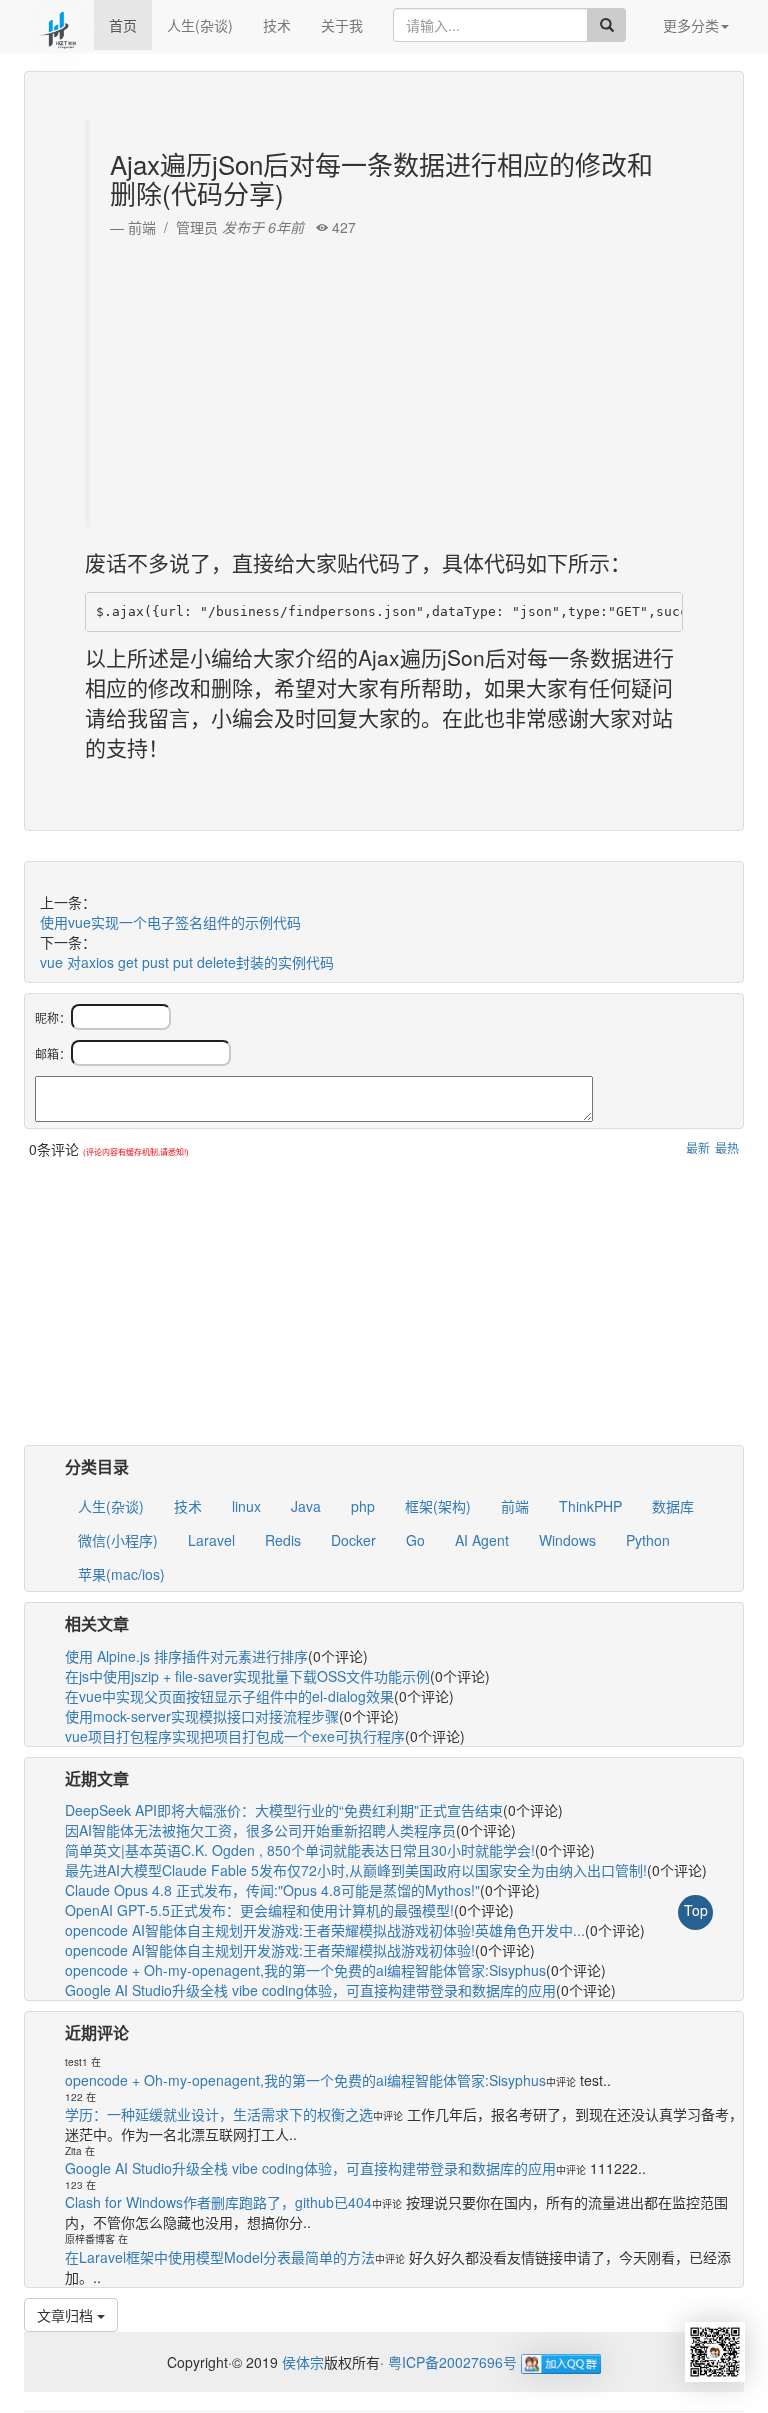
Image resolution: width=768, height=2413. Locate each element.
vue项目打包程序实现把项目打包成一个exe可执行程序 (235, 1736)
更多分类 (691, 25)
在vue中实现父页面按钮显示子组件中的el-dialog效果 (229, 1696)
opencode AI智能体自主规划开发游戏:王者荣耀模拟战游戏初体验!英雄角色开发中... (325, 1930)
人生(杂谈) (200, 25)
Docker (353, 1540)
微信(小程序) (118, 1540)
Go (415, 1540)
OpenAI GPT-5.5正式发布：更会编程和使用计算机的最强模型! (259, 1910)
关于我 (342, 25)
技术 (277, 25)
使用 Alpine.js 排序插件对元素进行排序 (186, 1656)
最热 (727, 1147)
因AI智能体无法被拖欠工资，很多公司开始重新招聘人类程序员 (260, 1830)
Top (696, 1910)
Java (306, 1506)
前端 (515, 1506)
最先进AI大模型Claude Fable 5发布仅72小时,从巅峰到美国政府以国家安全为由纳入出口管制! (356, 1870)
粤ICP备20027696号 (452, 2362)
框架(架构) (438, 1506)
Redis (283, 1540)
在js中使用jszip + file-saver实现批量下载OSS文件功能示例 (247, 1676)
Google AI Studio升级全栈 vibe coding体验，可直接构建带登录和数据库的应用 (310, 1990)
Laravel (211, 1540)
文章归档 (67, 2315)
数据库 (673, 1506)
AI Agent (482, 1540)
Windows (567, 1540)
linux (246, 1506)
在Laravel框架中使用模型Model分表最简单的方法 (220, 2257)
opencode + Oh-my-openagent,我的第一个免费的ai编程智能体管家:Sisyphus (305, 1970)
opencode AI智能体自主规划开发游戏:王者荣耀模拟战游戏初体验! (270, 1950)
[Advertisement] (386, 377)
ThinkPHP (590, 1506)
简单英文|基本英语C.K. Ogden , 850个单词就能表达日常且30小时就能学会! (300, 1850)
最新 (698, 1147)
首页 (123, 25)
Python (648, 1540)
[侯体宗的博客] (59, 25)
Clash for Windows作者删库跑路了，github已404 (218, 2202)
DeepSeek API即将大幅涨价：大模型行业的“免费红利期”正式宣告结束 (284, 1810)
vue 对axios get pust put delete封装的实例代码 (187, 962)
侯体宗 (301, 2362)
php (363, 1506)
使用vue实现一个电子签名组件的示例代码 (170, 922)
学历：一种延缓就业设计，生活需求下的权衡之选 (219, 2114)
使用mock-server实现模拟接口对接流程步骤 (202, 1716)
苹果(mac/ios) (121, 1574)
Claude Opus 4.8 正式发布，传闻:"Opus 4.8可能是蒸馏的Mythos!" (272, 1890)
